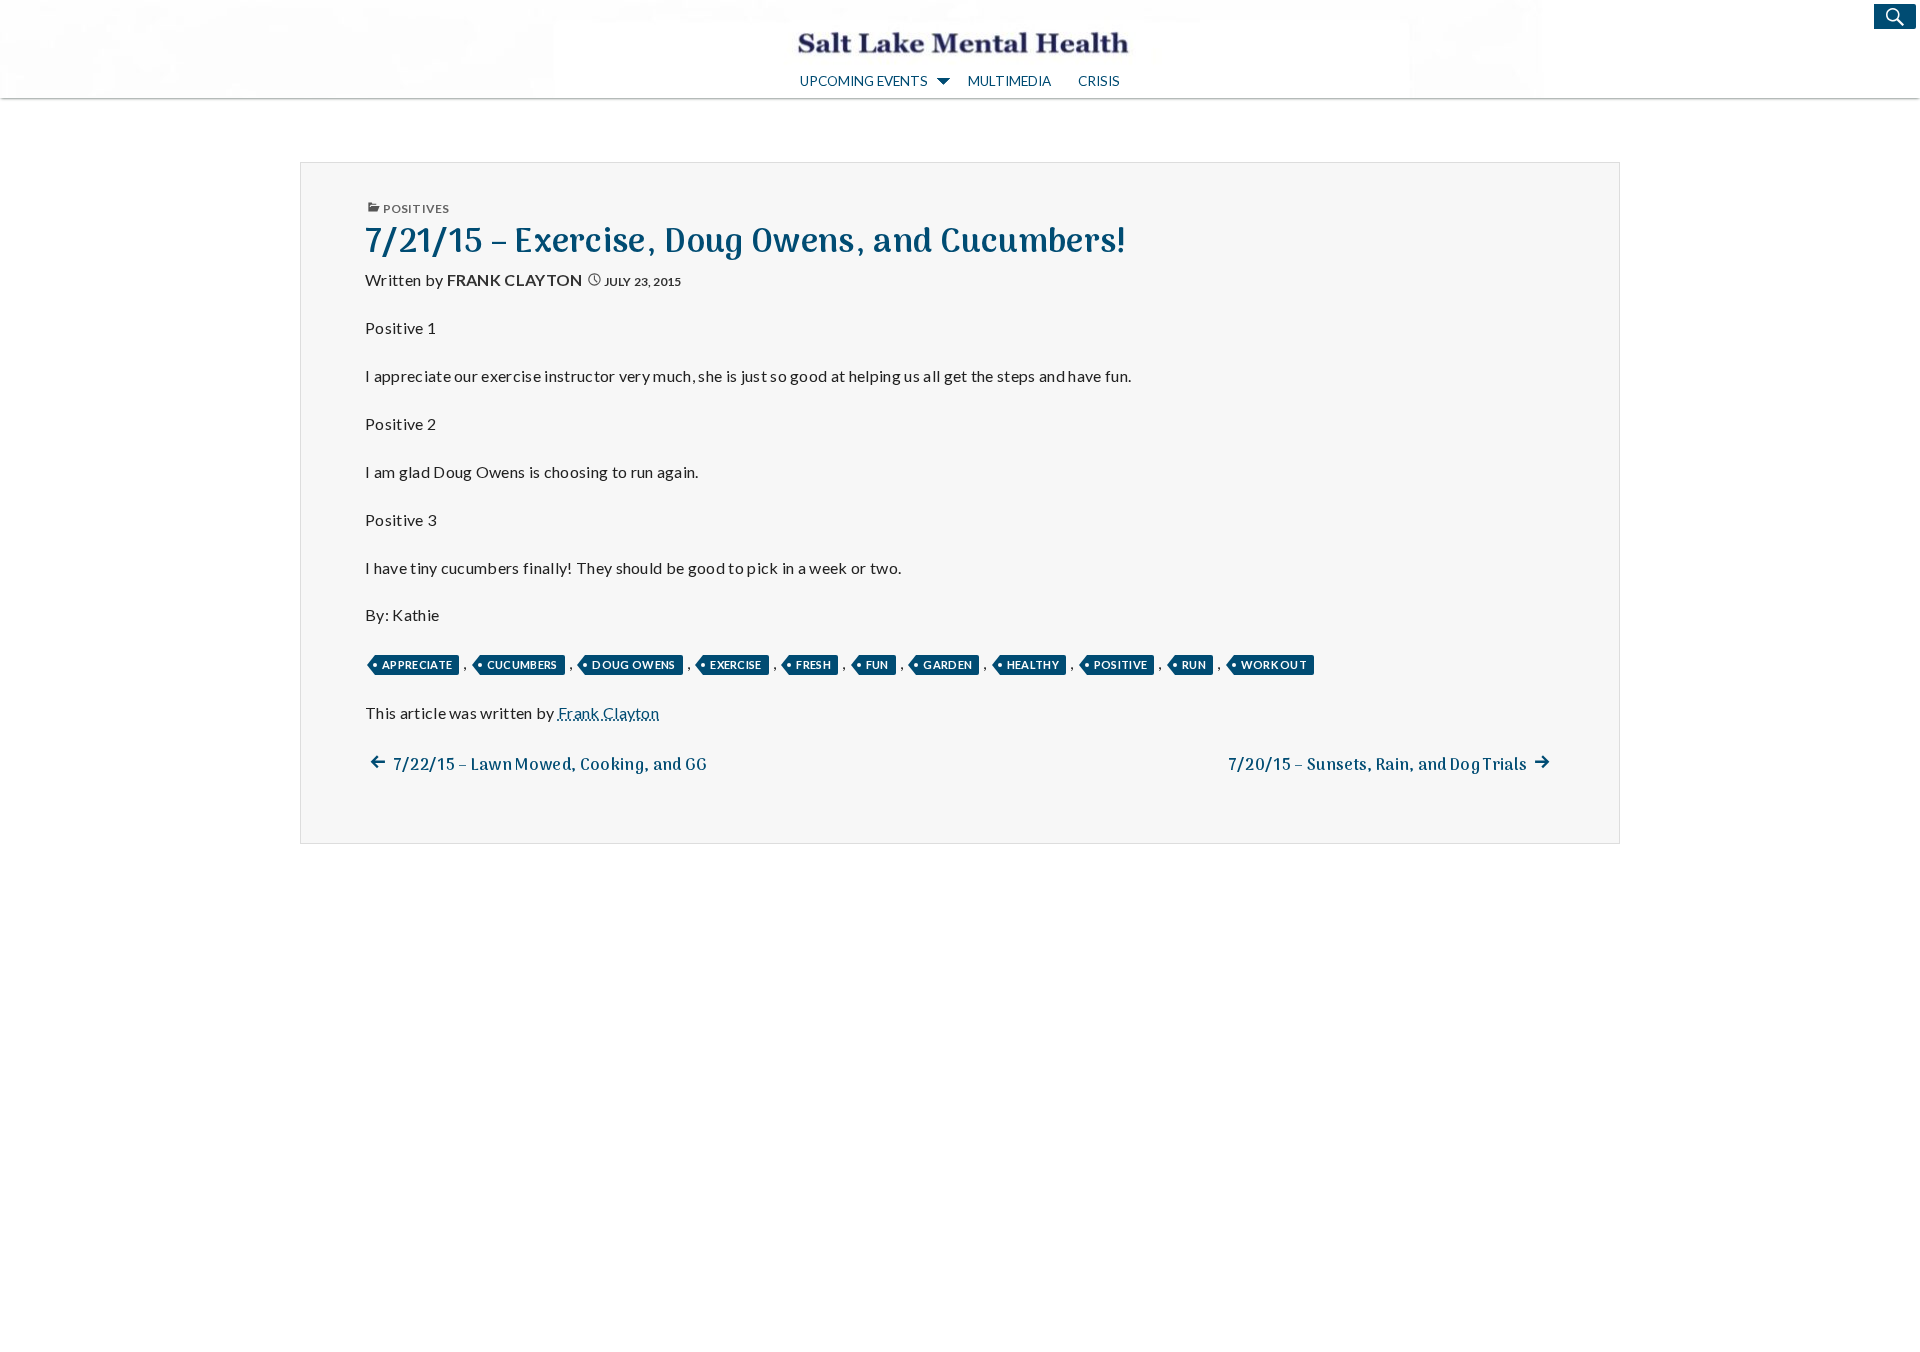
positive (1121, 664)
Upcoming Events (864, 81)
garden (947, 664)
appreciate (417, 664)
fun (877, 664)
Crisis (1099, 81)
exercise (736, 664)
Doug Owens (633, 664)
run (1194, 664)
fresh (813, 664)
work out (1274, 664)
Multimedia (1009, 81)
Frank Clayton (515, 279)
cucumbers (522, 664)
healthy (1033, 664)
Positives (416, 208)
